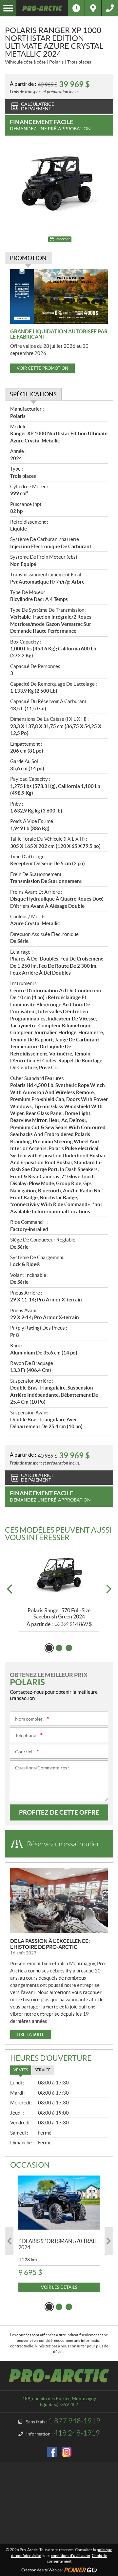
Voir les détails (59, 2287)
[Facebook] (52, 2452)
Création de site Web (39, 2570)
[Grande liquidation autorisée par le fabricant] (59, 297)
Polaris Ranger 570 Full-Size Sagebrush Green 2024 (59, 1613)
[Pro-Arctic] (42, 8)
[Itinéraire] (93, 8)
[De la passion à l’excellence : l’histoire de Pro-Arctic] (59, 1900)
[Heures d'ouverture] (76, 8)
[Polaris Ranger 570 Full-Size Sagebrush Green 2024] (59, 1576)
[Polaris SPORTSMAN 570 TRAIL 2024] (59, 2203)
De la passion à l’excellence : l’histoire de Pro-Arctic (50, 1944)
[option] (59, 1588)
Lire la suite (31, 2035)
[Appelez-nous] (110, 8)
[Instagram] (67, 2452)
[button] (9, 1589)
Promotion (28, 258)
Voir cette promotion (42, 368)
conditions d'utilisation (70, 2556)
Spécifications (33, 394)
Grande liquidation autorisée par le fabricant (59, 334)
